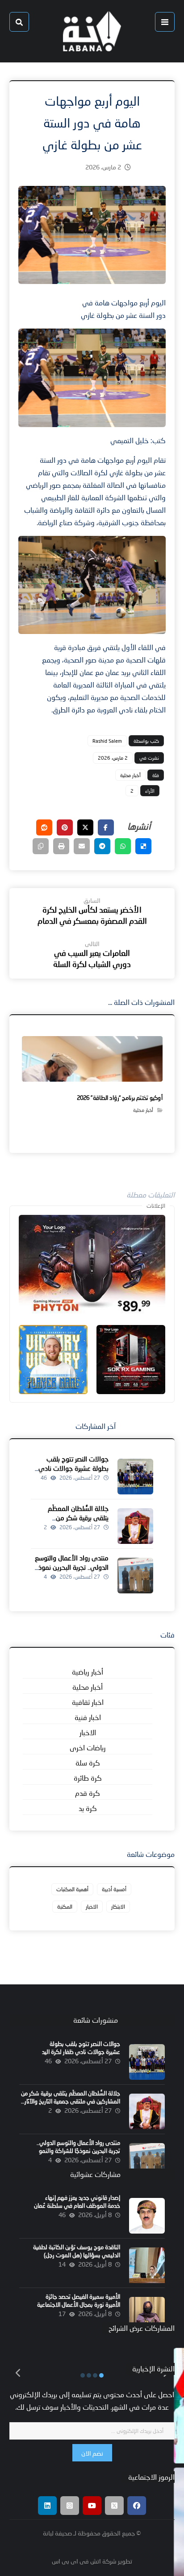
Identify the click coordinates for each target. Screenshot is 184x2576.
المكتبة (65, 1907)
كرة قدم (88, 1793)
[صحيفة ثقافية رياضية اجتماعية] (92, 31)
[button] (165, 22)
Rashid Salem (107, 741)
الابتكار (118, 1907)
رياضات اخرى (88, 1747)
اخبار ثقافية (88, 1702)
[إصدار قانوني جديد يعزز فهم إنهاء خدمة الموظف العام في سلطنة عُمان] (147, 2216)
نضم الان (92, 2453)
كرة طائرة (88, 1778)
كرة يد (88, 1808)
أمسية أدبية (114, 1889)
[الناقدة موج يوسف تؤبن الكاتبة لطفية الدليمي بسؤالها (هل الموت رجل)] (147, 2265)
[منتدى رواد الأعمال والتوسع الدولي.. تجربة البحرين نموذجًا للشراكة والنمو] (135, 1576)
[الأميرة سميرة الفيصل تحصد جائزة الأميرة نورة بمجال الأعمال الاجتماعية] (147, 2315)
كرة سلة (88, 1763)
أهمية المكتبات (72, 1889)
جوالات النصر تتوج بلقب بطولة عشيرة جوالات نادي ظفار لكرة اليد (73, 1468)
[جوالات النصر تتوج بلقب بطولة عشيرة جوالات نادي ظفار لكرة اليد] (135, 1477)
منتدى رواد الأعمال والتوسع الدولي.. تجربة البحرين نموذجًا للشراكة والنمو (71, 1567)
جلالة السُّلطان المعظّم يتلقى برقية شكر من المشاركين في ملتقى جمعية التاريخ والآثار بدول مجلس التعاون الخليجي (71, 2101)
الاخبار (88, 1732)
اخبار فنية (88, 1717)
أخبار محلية (130, 775)
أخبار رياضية (88, 1672)
